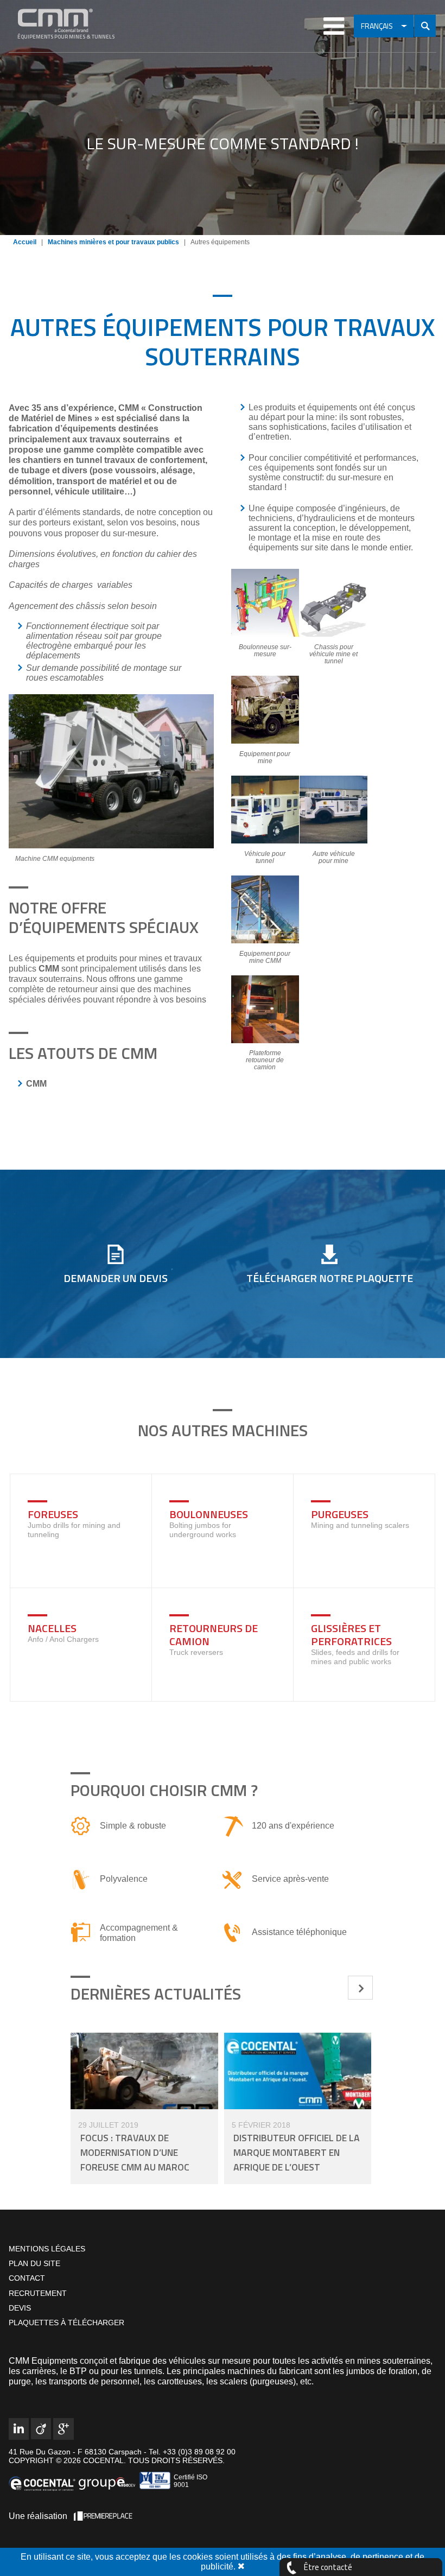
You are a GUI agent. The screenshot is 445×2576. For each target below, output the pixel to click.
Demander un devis (116, 1278)
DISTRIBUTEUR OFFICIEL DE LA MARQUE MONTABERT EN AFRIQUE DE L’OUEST (297, 2152)
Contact (27, 2279)
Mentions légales (47, 2249)
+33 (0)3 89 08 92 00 (198, 2452)
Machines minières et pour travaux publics (113, 242)
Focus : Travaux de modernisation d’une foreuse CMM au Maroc (135, 2152)
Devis (20, 2308)
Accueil (25, 242)
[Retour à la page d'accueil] (73, 21)
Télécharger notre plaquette (330, 1278)
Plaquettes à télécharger (66, 2323)
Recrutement (38, 2293)
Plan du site (34, 2263)
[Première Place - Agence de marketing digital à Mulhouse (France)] (103, 2516)
